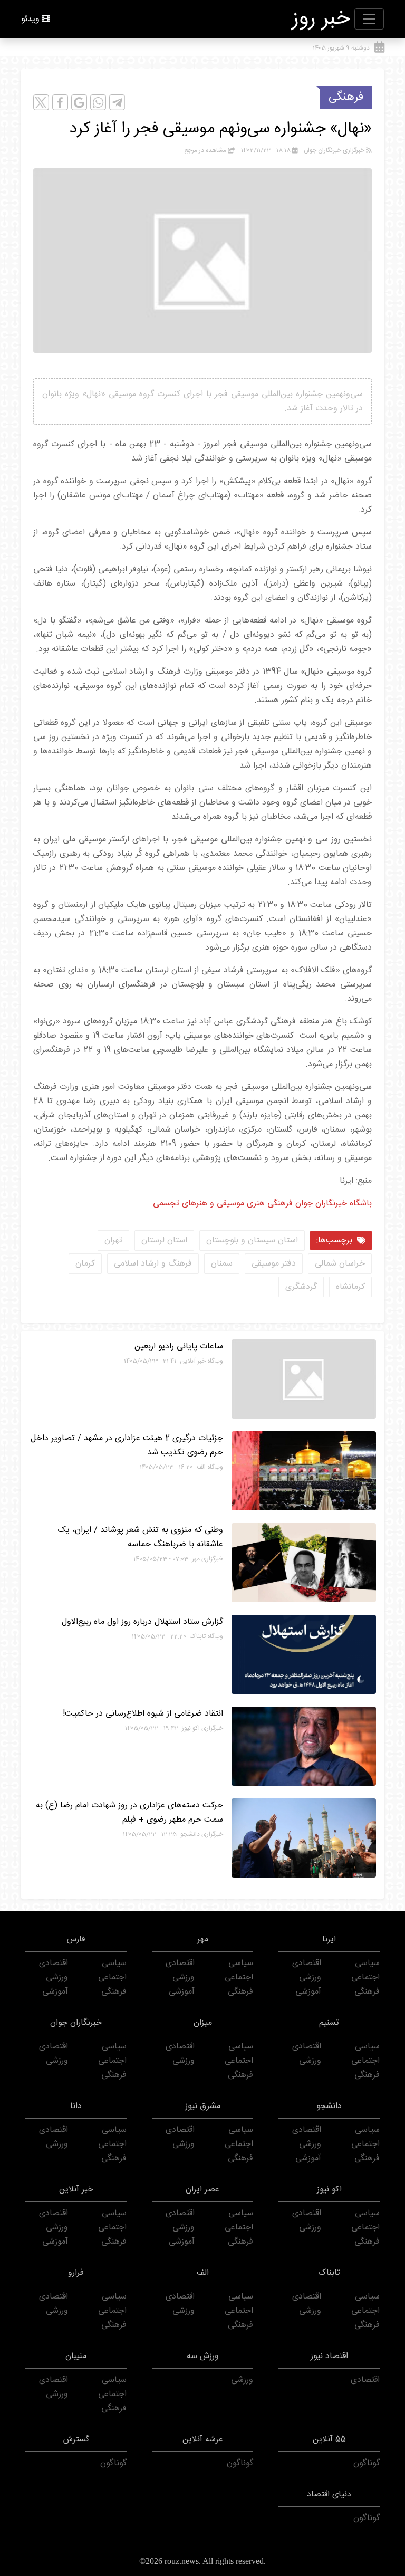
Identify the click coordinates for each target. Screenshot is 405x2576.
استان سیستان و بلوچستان (252, 1241)
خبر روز (321, 19)
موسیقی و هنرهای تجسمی (199, 1204)
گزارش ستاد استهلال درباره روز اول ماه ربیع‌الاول (142, 1622)
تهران (113, 1241)
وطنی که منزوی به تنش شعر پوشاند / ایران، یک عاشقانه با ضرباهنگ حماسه (141, 1537)
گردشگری (301, 1287)
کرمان (85, 1264)
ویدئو (30, 19)
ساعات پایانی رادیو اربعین (179, 1347)
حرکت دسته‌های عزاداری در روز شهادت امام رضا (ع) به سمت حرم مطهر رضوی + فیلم (129, 1813)
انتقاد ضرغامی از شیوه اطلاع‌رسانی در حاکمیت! (143, 1714)
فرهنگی (346, 97)
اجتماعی (365, 1978)
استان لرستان (164, 1241)
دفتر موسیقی (274, 1264)
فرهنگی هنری (268, 1204)
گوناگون (367, 2463)
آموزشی (308, 1992)
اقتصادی (307, 1963)
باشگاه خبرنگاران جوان (332, 1204)
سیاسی (367, 1963)
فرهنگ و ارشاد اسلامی (153, 1264)
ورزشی (310, 1978)
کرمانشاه (350, 1287)
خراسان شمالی (340, 1264)
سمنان (222, 1264)
